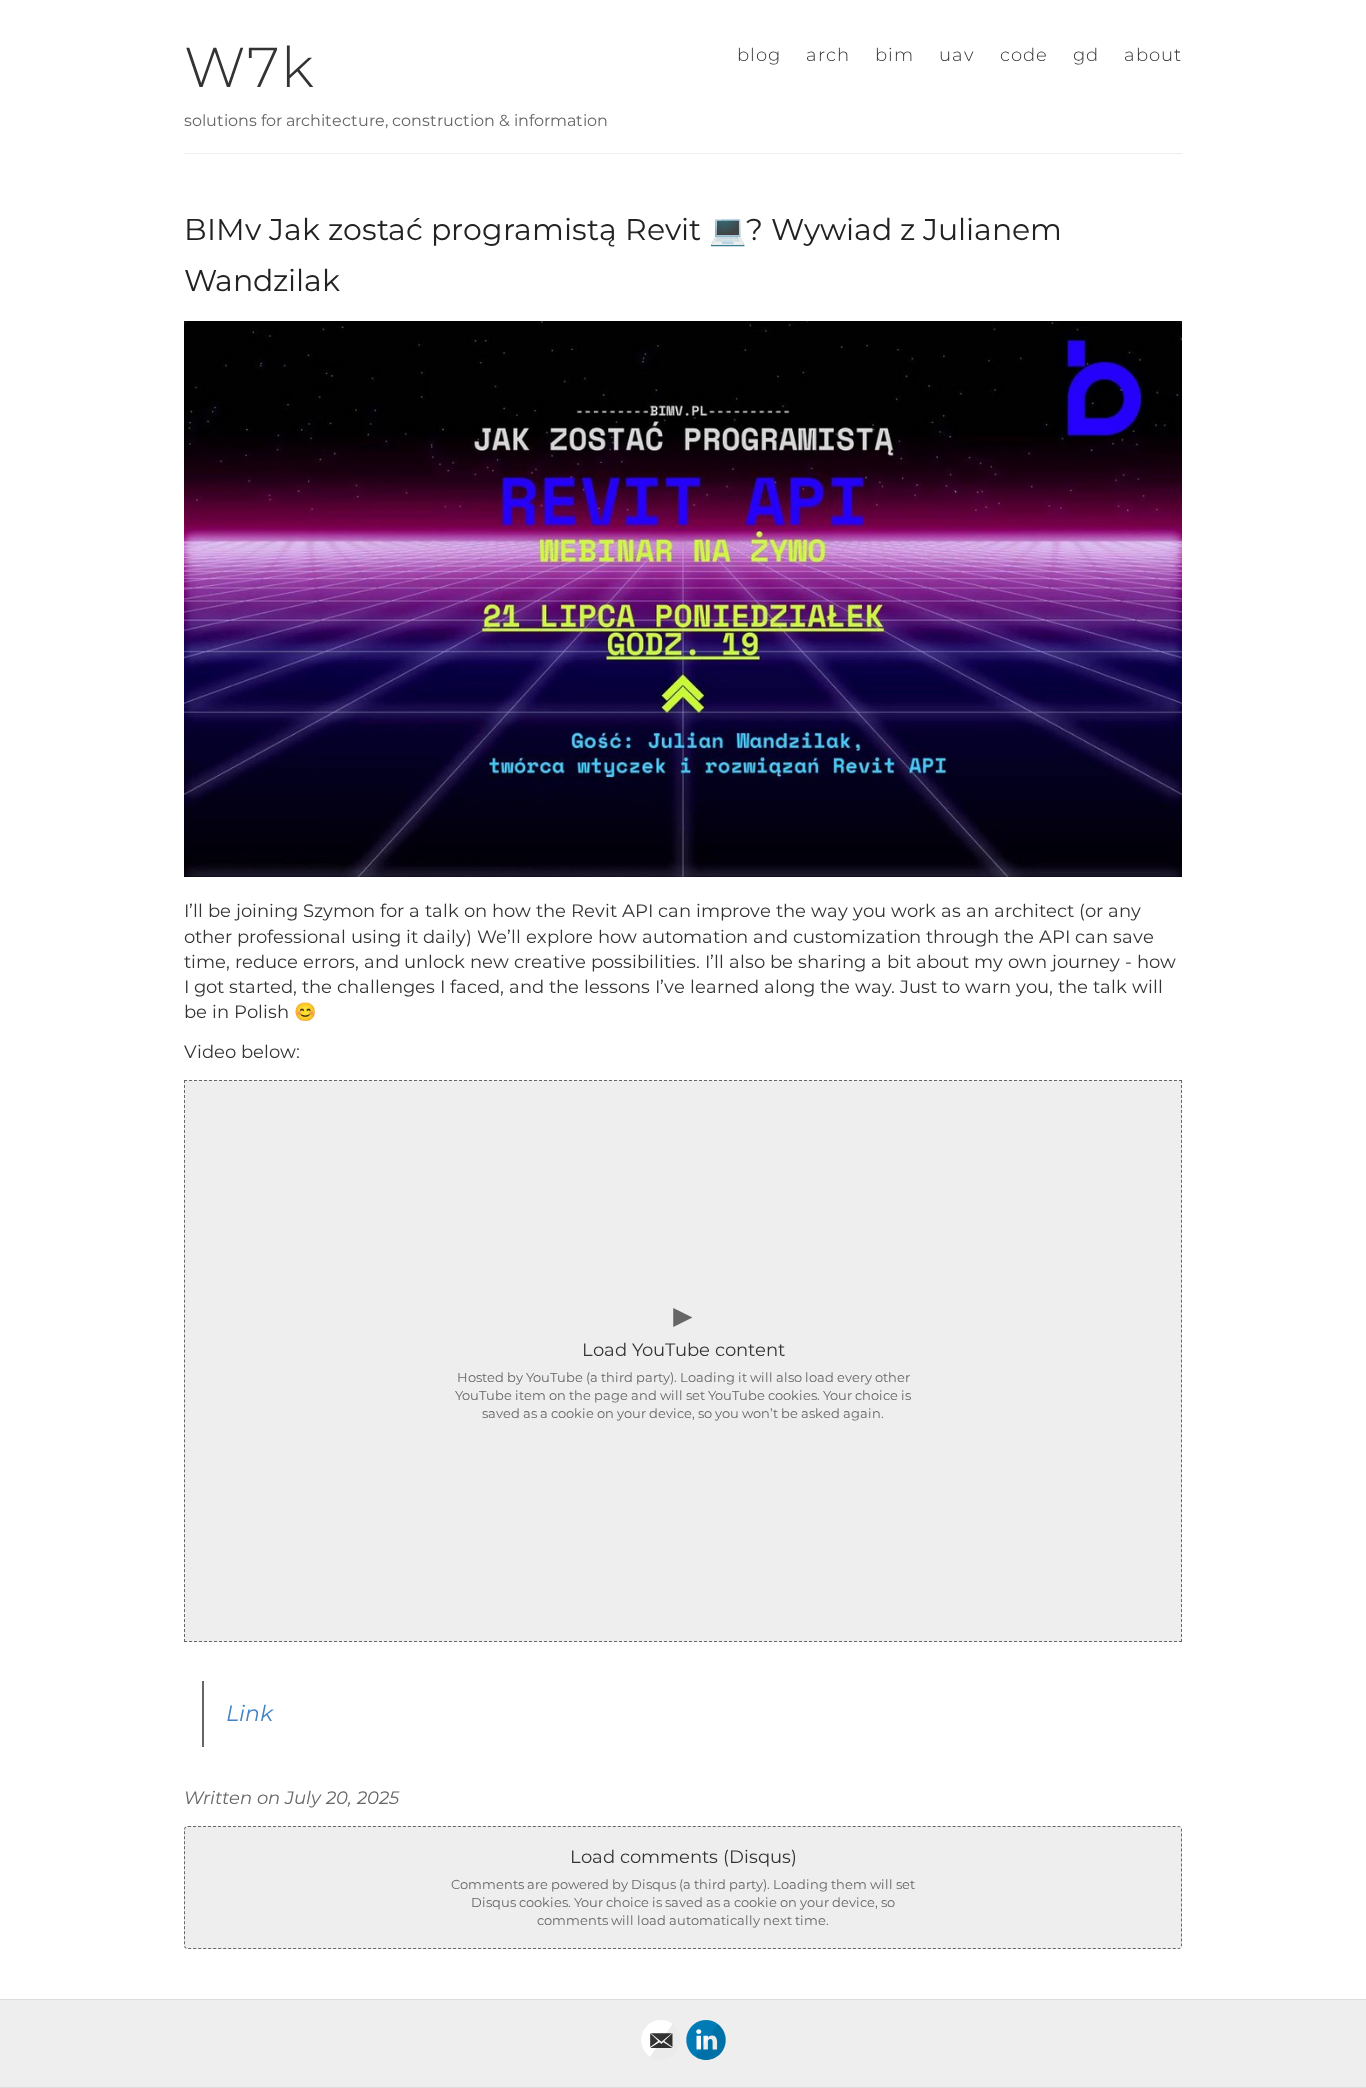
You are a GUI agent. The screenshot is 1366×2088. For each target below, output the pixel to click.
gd (1086, 55)
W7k (249, 67)
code (1024, 55)
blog (759, 55)
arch (828, 55)
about (1153, 55)
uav (957, 55)
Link (249, 1713)
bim (894, 55)
